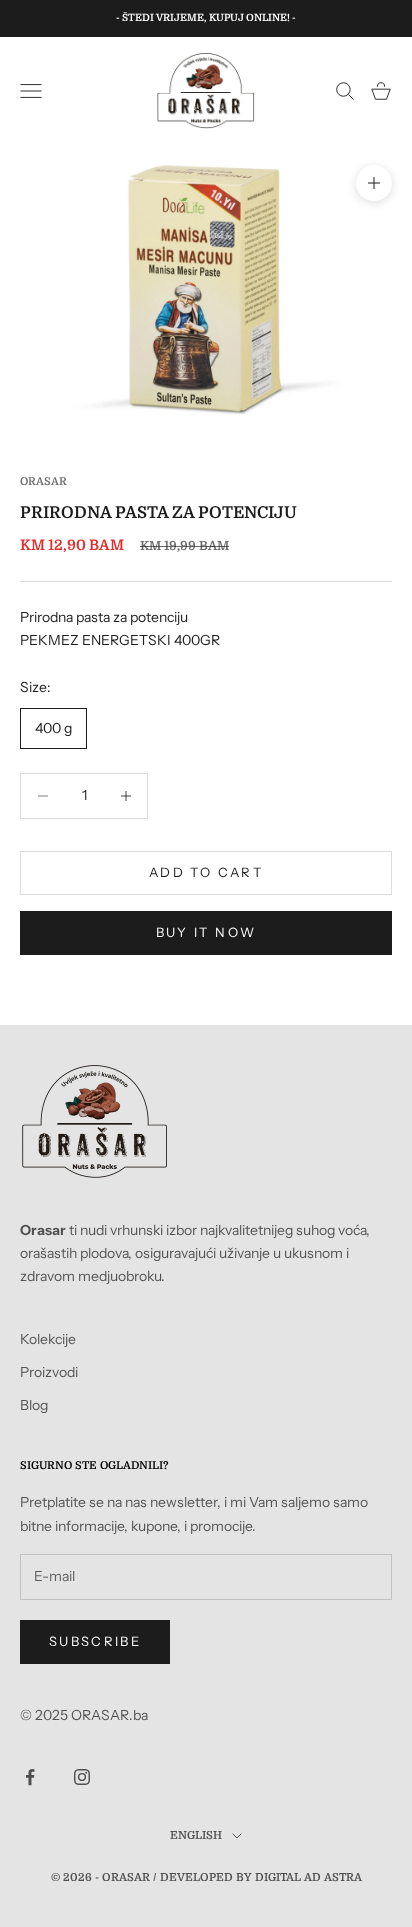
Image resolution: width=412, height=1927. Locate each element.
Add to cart (206, 872)
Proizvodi (49, 1372)
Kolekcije (48, 1339)
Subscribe (95, 1641)
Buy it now (206, 932)
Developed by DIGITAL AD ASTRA (261, 1877)
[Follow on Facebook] (30, 1777)
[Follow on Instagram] (82, 1777)
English (196, 1835)
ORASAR (43, 481)
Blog (34, 1405)
